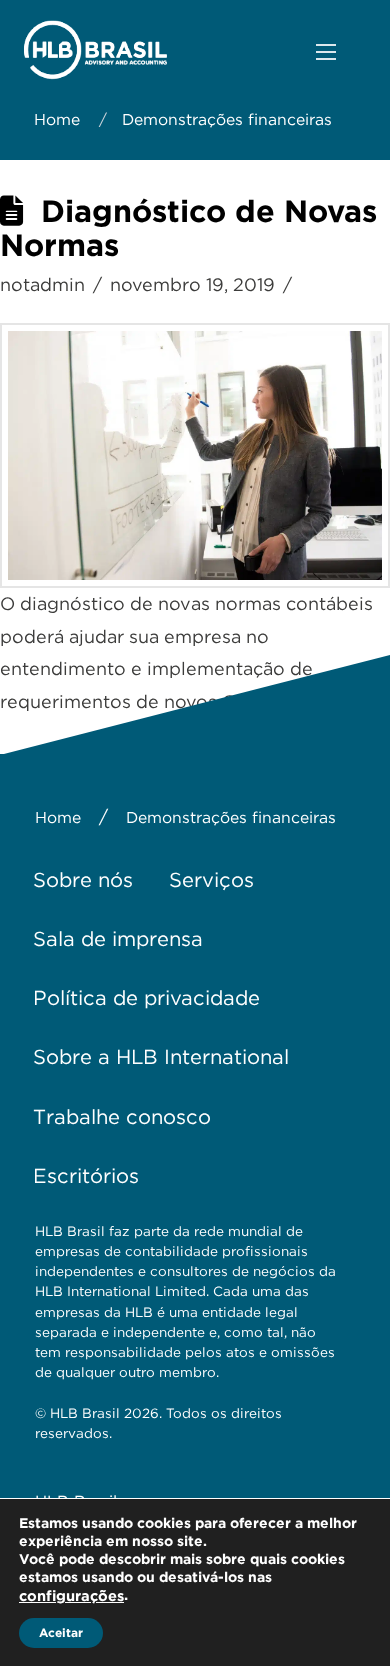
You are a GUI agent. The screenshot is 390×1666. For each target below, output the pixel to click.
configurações (71, 1596)
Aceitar (61, 1632)
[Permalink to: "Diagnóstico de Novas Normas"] (195, 456)
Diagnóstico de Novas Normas (188, 228)
